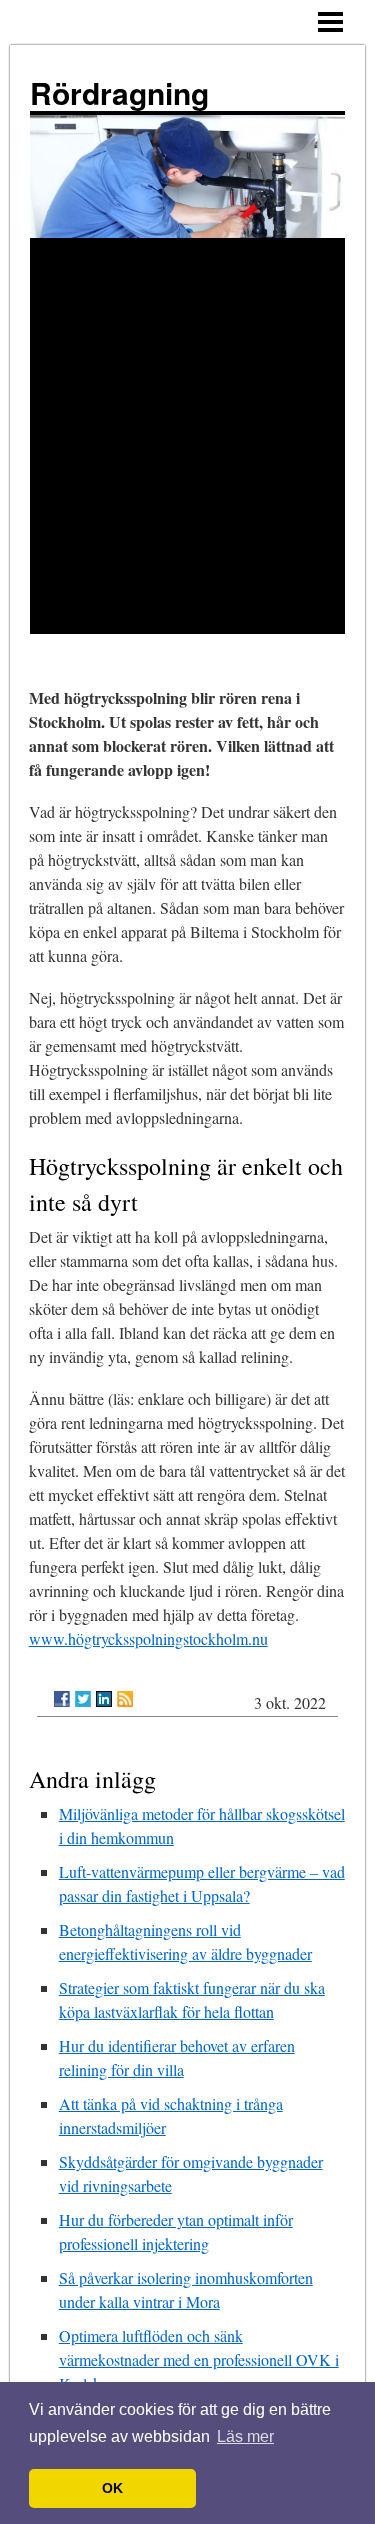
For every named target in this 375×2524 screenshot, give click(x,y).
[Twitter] (83, 1699)
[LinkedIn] (104, 1699)
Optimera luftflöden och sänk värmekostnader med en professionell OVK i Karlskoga (199, 2359)
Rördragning (119, 92)
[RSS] (125, 1699)
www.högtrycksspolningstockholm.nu (148, 1638)
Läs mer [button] (245, 2436)
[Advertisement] (187, 436)
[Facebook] (62, 1699)
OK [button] (112, 2488)
